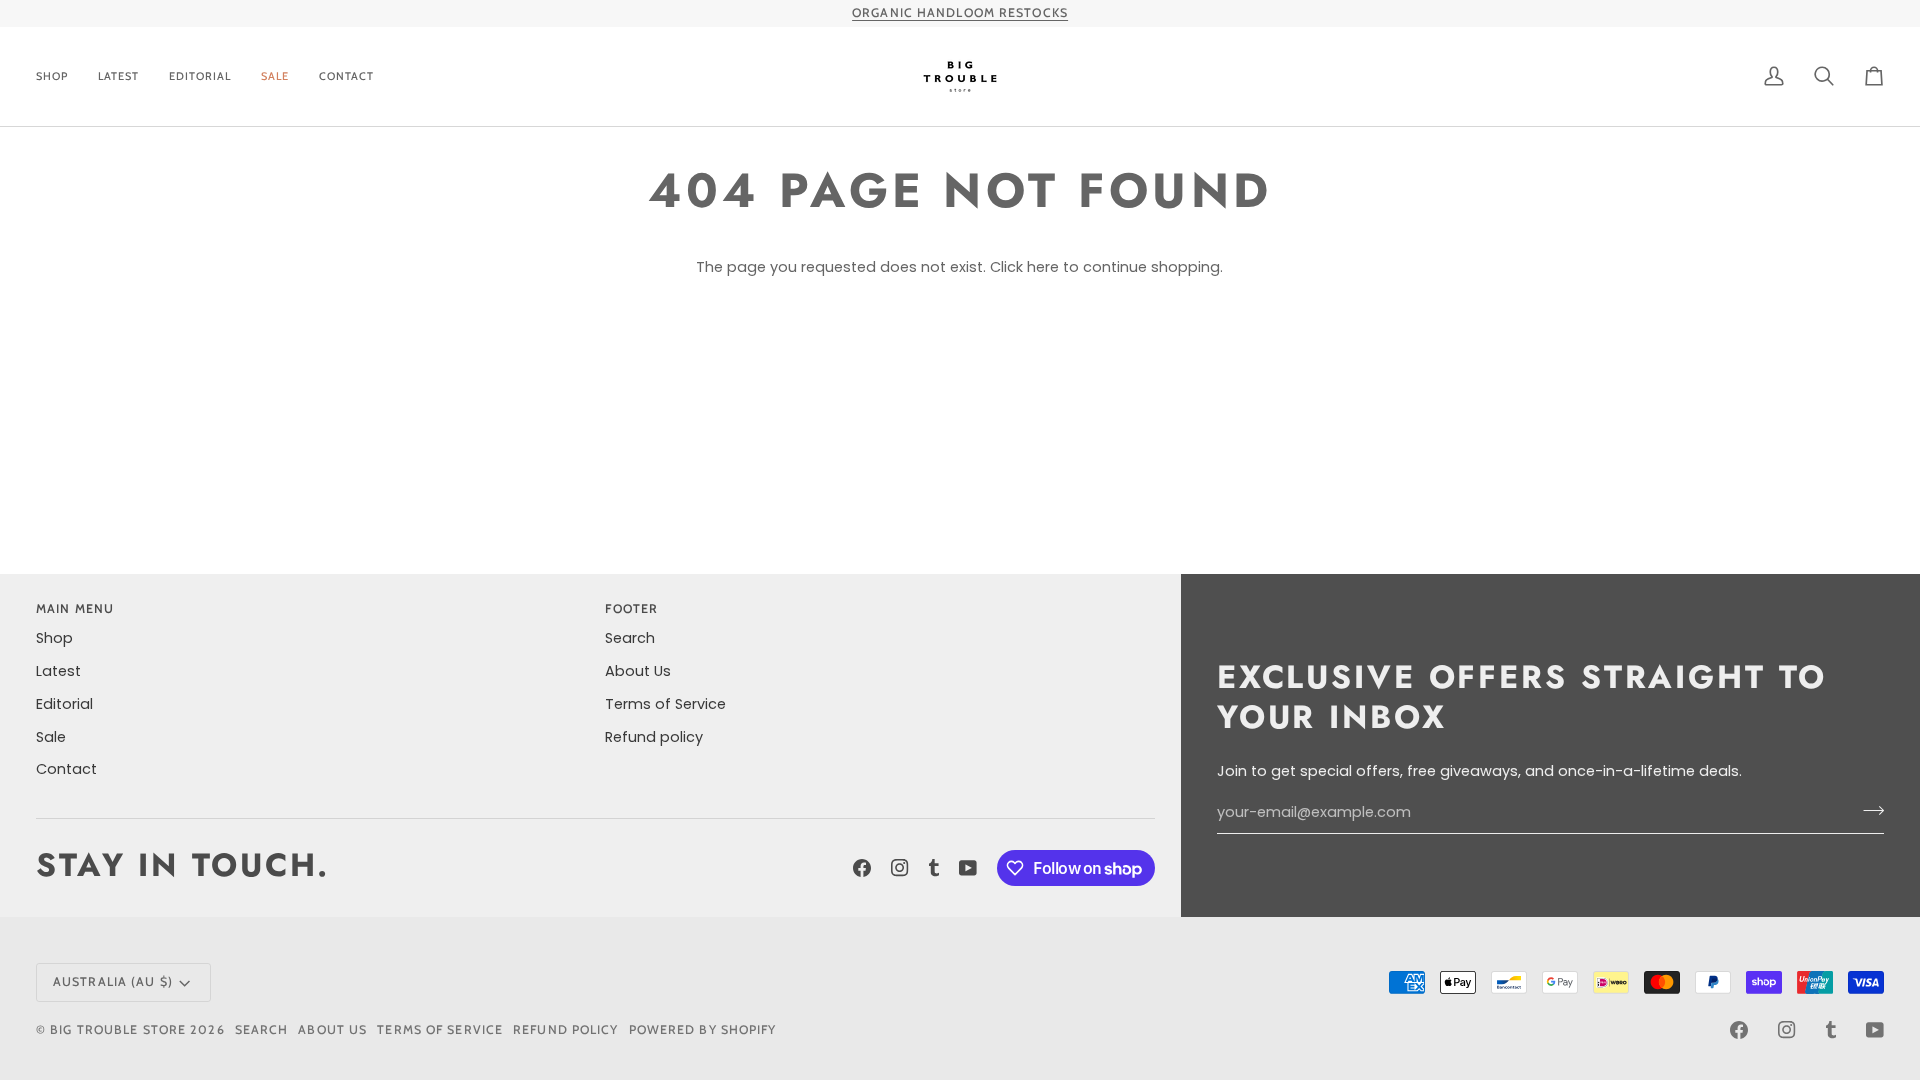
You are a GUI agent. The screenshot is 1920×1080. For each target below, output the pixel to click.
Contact (66, 769)
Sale (51, 737)
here (1043, 267)
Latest (58, 671)
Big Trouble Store (118, 1029)
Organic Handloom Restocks (960, 12)
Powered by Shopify (703, 1029)
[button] (59, 76)
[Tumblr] (934, 868)
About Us (638, 671)
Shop (54, 638)
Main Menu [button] (75, 608)
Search (630, 638)
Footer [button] (631, 608)
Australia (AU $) (113, 981)
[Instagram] (900, 868)
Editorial (64, 704)
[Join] (1867, 810)
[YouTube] (968, 868)
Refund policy (654, 737)
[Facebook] (862, 868)
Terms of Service (665, 704)
